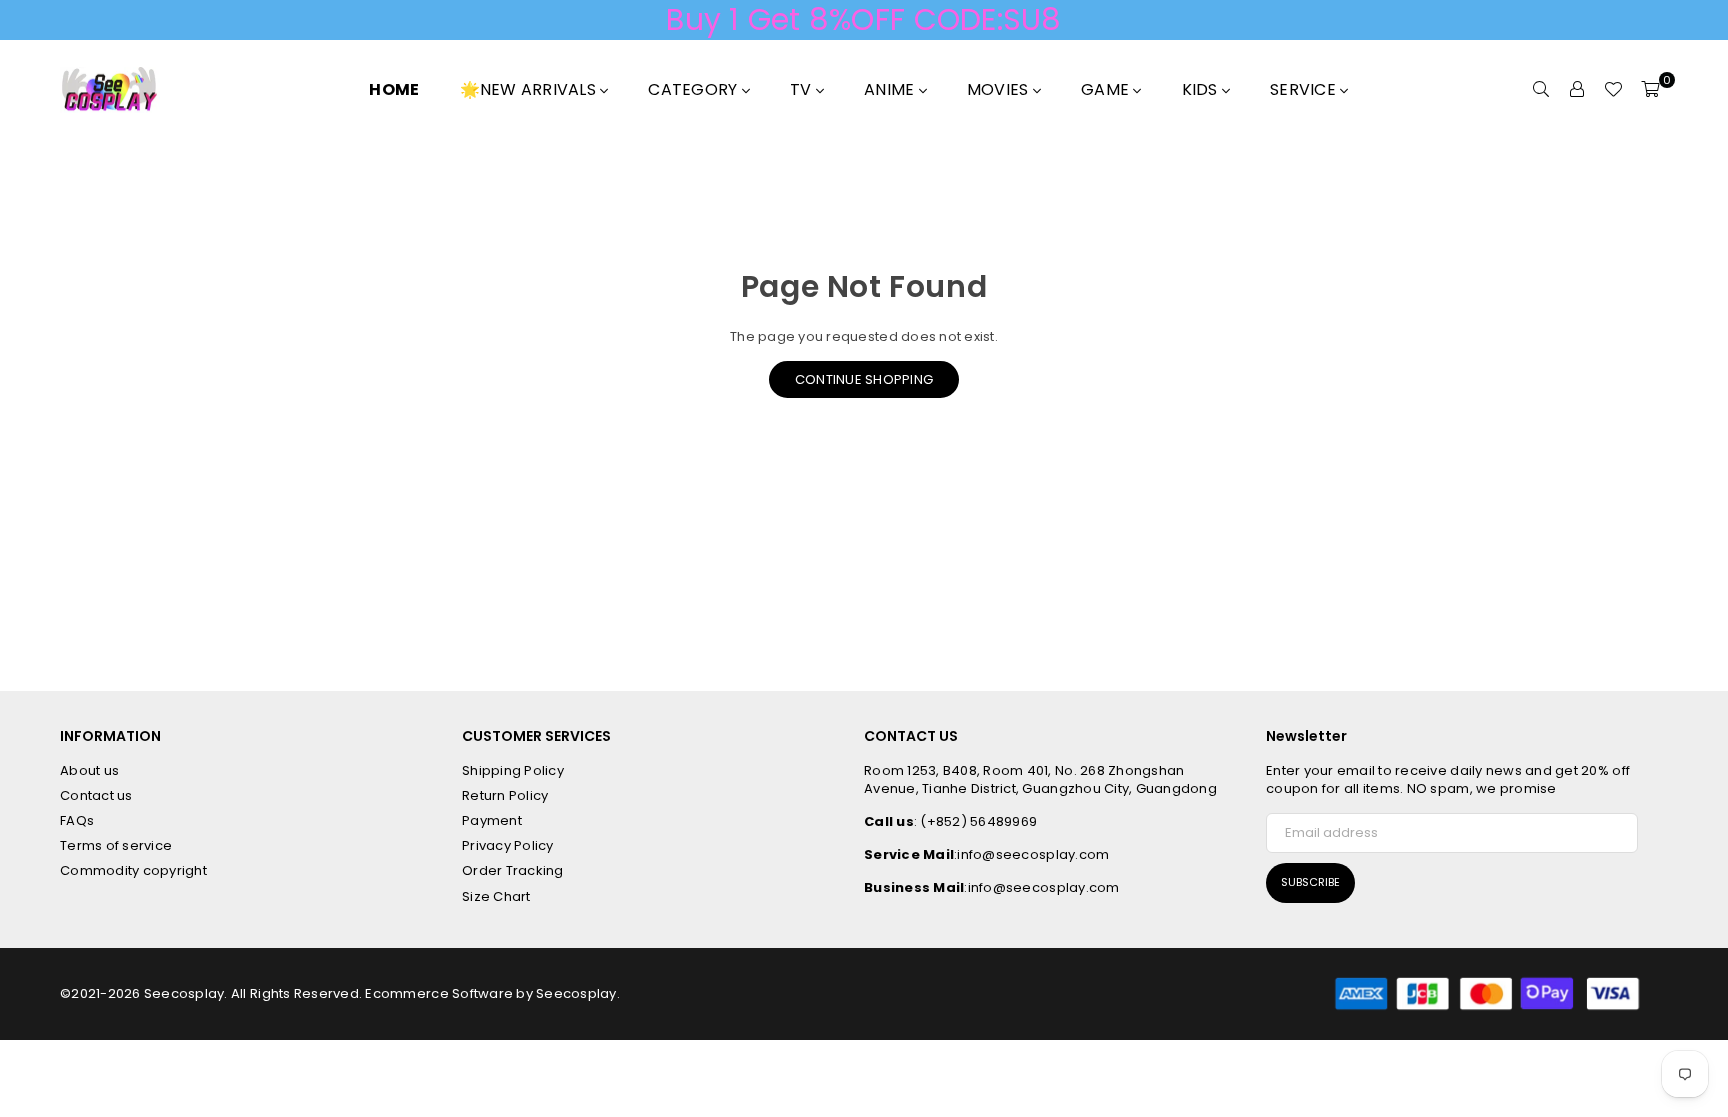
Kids (1202, 89)
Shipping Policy (513, 770)
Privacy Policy (508, 845)
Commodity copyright (133, 870)
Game (1107, 89)
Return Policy (505, 795)
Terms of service (116, 845)
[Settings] (1577, 90)
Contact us (96, 795)
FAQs (77, 820)
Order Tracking (513, 870)
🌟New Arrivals (530, 89)
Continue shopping (864, 379)
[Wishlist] (1613, 90)
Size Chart (496, 896)
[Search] (1541, 90)
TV (803, 89)
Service (1305, 89)
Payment (492, 820)
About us (89, 770)
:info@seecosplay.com (1031, 854)
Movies (1000, 89)
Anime (891, 89)
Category (694, 89)
